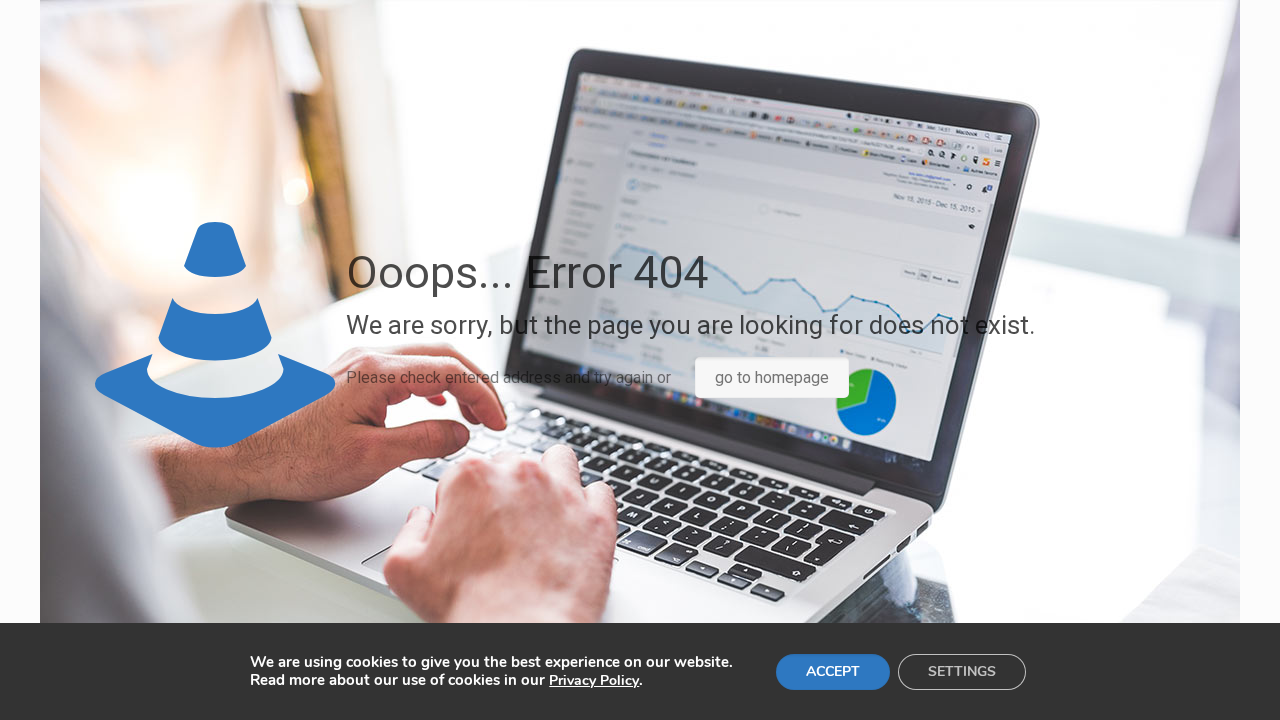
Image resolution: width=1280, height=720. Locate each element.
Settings (962, 671)
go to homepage (772, 377)
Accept (833, 671)
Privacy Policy (594, 680)
